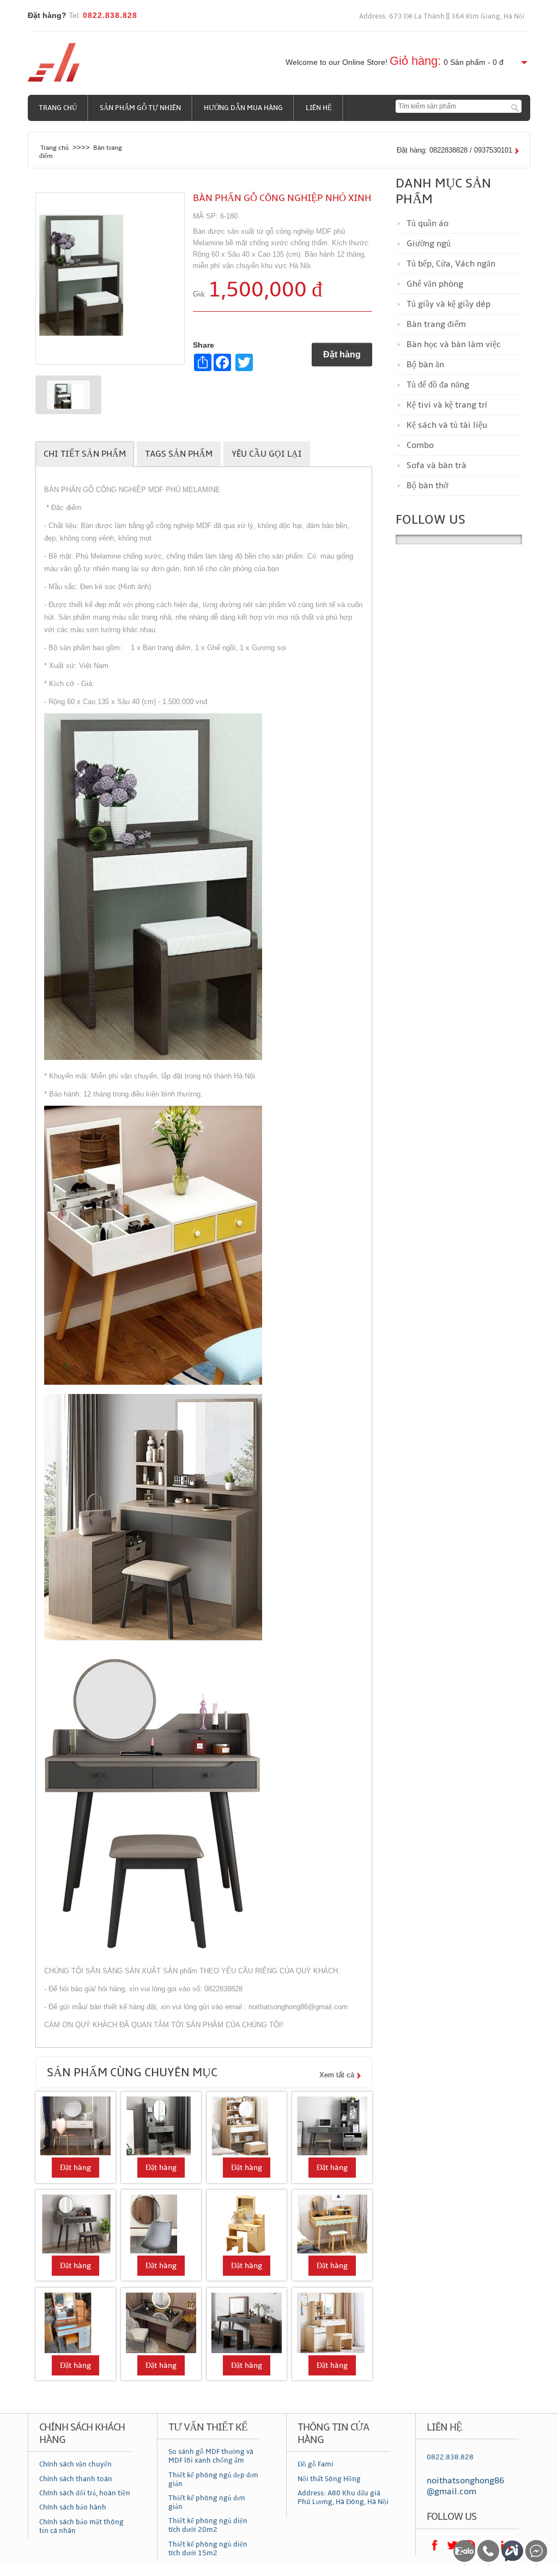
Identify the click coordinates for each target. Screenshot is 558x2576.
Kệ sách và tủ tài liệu (447, 425)
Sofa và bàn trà (436, 465)
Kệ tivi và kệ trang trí (447, 405)
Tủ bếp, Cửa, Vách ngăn (451, 264)
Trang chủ (58, 108)
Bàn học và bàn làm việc (454, 344)
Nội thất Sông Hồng (329, 2479)
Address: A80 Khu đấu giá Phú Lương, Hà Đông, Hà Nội (343, 2498)
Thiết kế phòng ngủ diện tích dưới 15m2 (208, 2549)
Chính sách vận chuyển (75, 2464)
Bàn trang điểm (436, 324)
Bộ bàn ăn (425, 365)
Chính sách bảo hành (73, 2507)
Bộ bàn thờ (427, 486)
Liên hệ (319, 108)
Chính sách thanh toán (76, 2479)
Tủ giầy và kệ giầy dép (448, 304)
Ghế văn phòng (435, 284)
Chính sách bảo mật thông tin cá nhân (81, 2526)
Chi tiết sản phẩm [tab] (85, 454)
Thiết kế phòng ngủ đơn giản (207, 2502)
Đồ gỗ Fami (316, 2464)
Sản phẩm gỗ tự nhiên (140, 108)
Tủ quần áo (427, 223)
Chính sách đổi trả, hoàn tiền (85, 2493)
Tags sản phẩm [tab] (179, 454)
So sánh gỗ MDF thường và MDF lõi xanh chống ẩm (211, 2456)
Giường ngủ (429, 244)
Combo (420, 445)
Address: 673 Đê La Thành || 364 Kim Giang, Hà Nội (442, 16)
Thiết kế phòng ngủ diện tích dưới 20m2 (208, 2525)
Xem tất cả (337, 2075)
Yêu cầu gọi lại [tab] (267, 454)
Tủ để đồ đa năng (438, 385)
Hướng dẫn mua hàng (243, 108)
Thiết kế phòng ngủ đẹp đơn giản (213, 2480)
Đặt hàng (342, 354)
